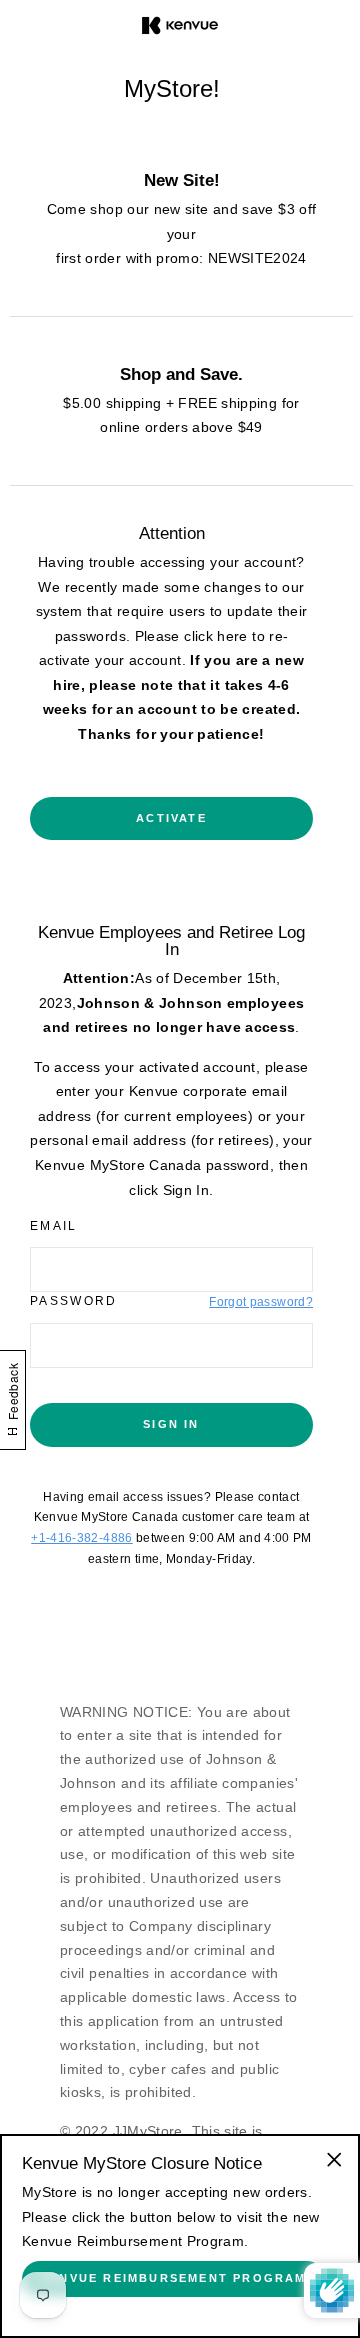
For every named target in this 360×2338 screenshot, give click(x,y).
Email (54, 1226)
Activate (171, 818)
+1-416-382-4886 (81, 1538)
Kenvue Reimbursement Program (173, 2278)
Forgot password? (261, 1302)
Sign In (171, 1424)
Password (74, 1301)
